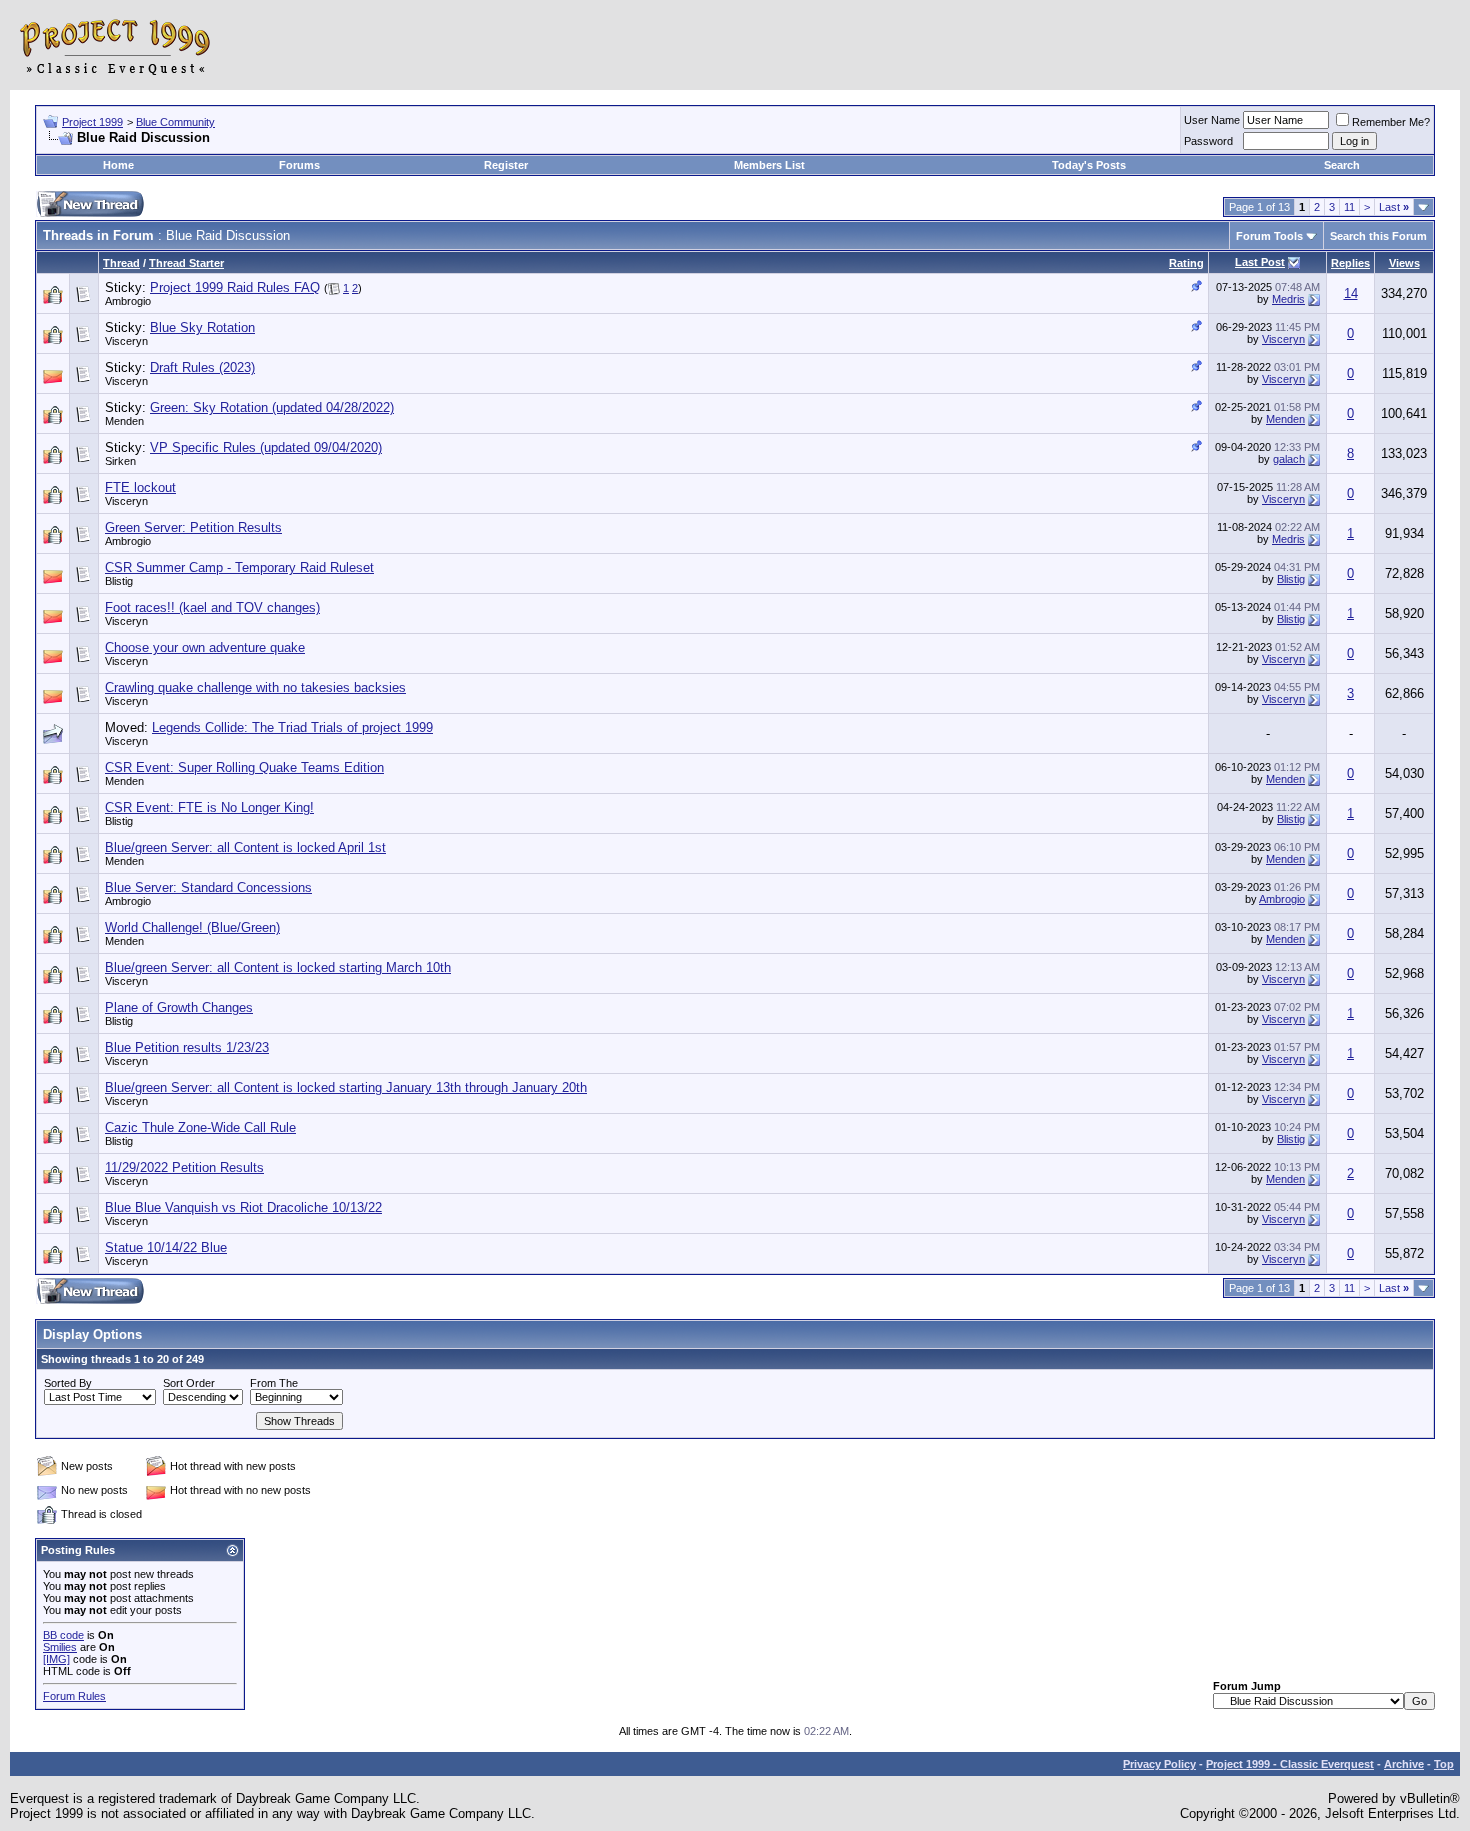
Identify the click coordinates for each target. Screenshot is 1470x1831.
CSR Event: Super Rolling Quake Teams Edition (244, 767)
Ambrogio (128, 301)
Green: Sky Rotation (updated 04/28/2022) (272, 407)
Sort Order (189, 1383)
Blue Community (175, 122)
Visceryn (126, 341)
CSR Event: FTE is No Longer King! (209, 807)
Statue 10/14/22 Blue (166, 1247)
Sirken (120, 461)
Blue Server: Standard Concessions (208, 887)
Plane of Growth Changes (179, 1007)
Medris (1288, 299)
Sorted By (68, 1383)
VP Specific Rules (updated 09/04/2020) (266, 447)
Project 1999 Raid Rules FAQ (235, 287)
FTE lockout (140, 487)
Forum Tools (1269, 236)
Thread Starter (186, 263)
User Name (1212, 120)
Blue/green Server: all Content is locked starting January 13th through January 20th (346, 1087)
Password (1208, 141)
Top (1444, 1764)
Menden (124, 421)
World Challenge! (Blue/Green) (192, 927)
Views (1404, 263)
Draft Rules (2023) (202, 367)
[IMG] (56, 1659)
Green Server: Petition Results (193, 527)
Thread (121, 263)
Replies (1350, 263)
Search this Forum (1378, 236)
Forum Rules (74, 1696)
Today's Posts (1089, 165)
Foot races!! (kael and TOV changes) (212, 607)
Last (1394, 207)
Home (118, 165)
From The (274, 1383)
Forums (299, 165)
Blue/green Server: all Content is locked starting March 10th (278, 967)
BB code (63, 1635)
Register (506, 165)
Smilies (60, 1647)
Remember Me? (1391, 122)
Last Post (1260, 262)
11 (1349, 207)
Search (1342, 165)
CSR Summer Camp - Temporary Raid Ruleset (239, 567)
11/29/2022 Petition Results (184, 1167)
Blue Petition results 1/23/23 (187, 1047)
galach (1289, 459)
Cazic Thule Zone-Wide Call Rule (200, 1127)
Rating (1186, 263)
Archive (1404, 1764)
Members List (769, 165)
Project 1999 (92, 122)
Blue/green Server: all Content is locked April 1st (245, 847)
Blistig (119, 581)
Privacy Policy (1159, 1764)
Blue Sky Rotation (202, 327)
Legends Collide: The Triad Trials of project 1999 (292, 727)
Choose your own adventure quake (205, 647)
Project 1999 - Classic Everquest (1290, 1764)
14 (1351, 293)
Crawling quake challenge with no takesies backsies (255, 687)
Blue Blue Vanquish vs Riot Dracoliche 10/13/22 (243, 1207)
